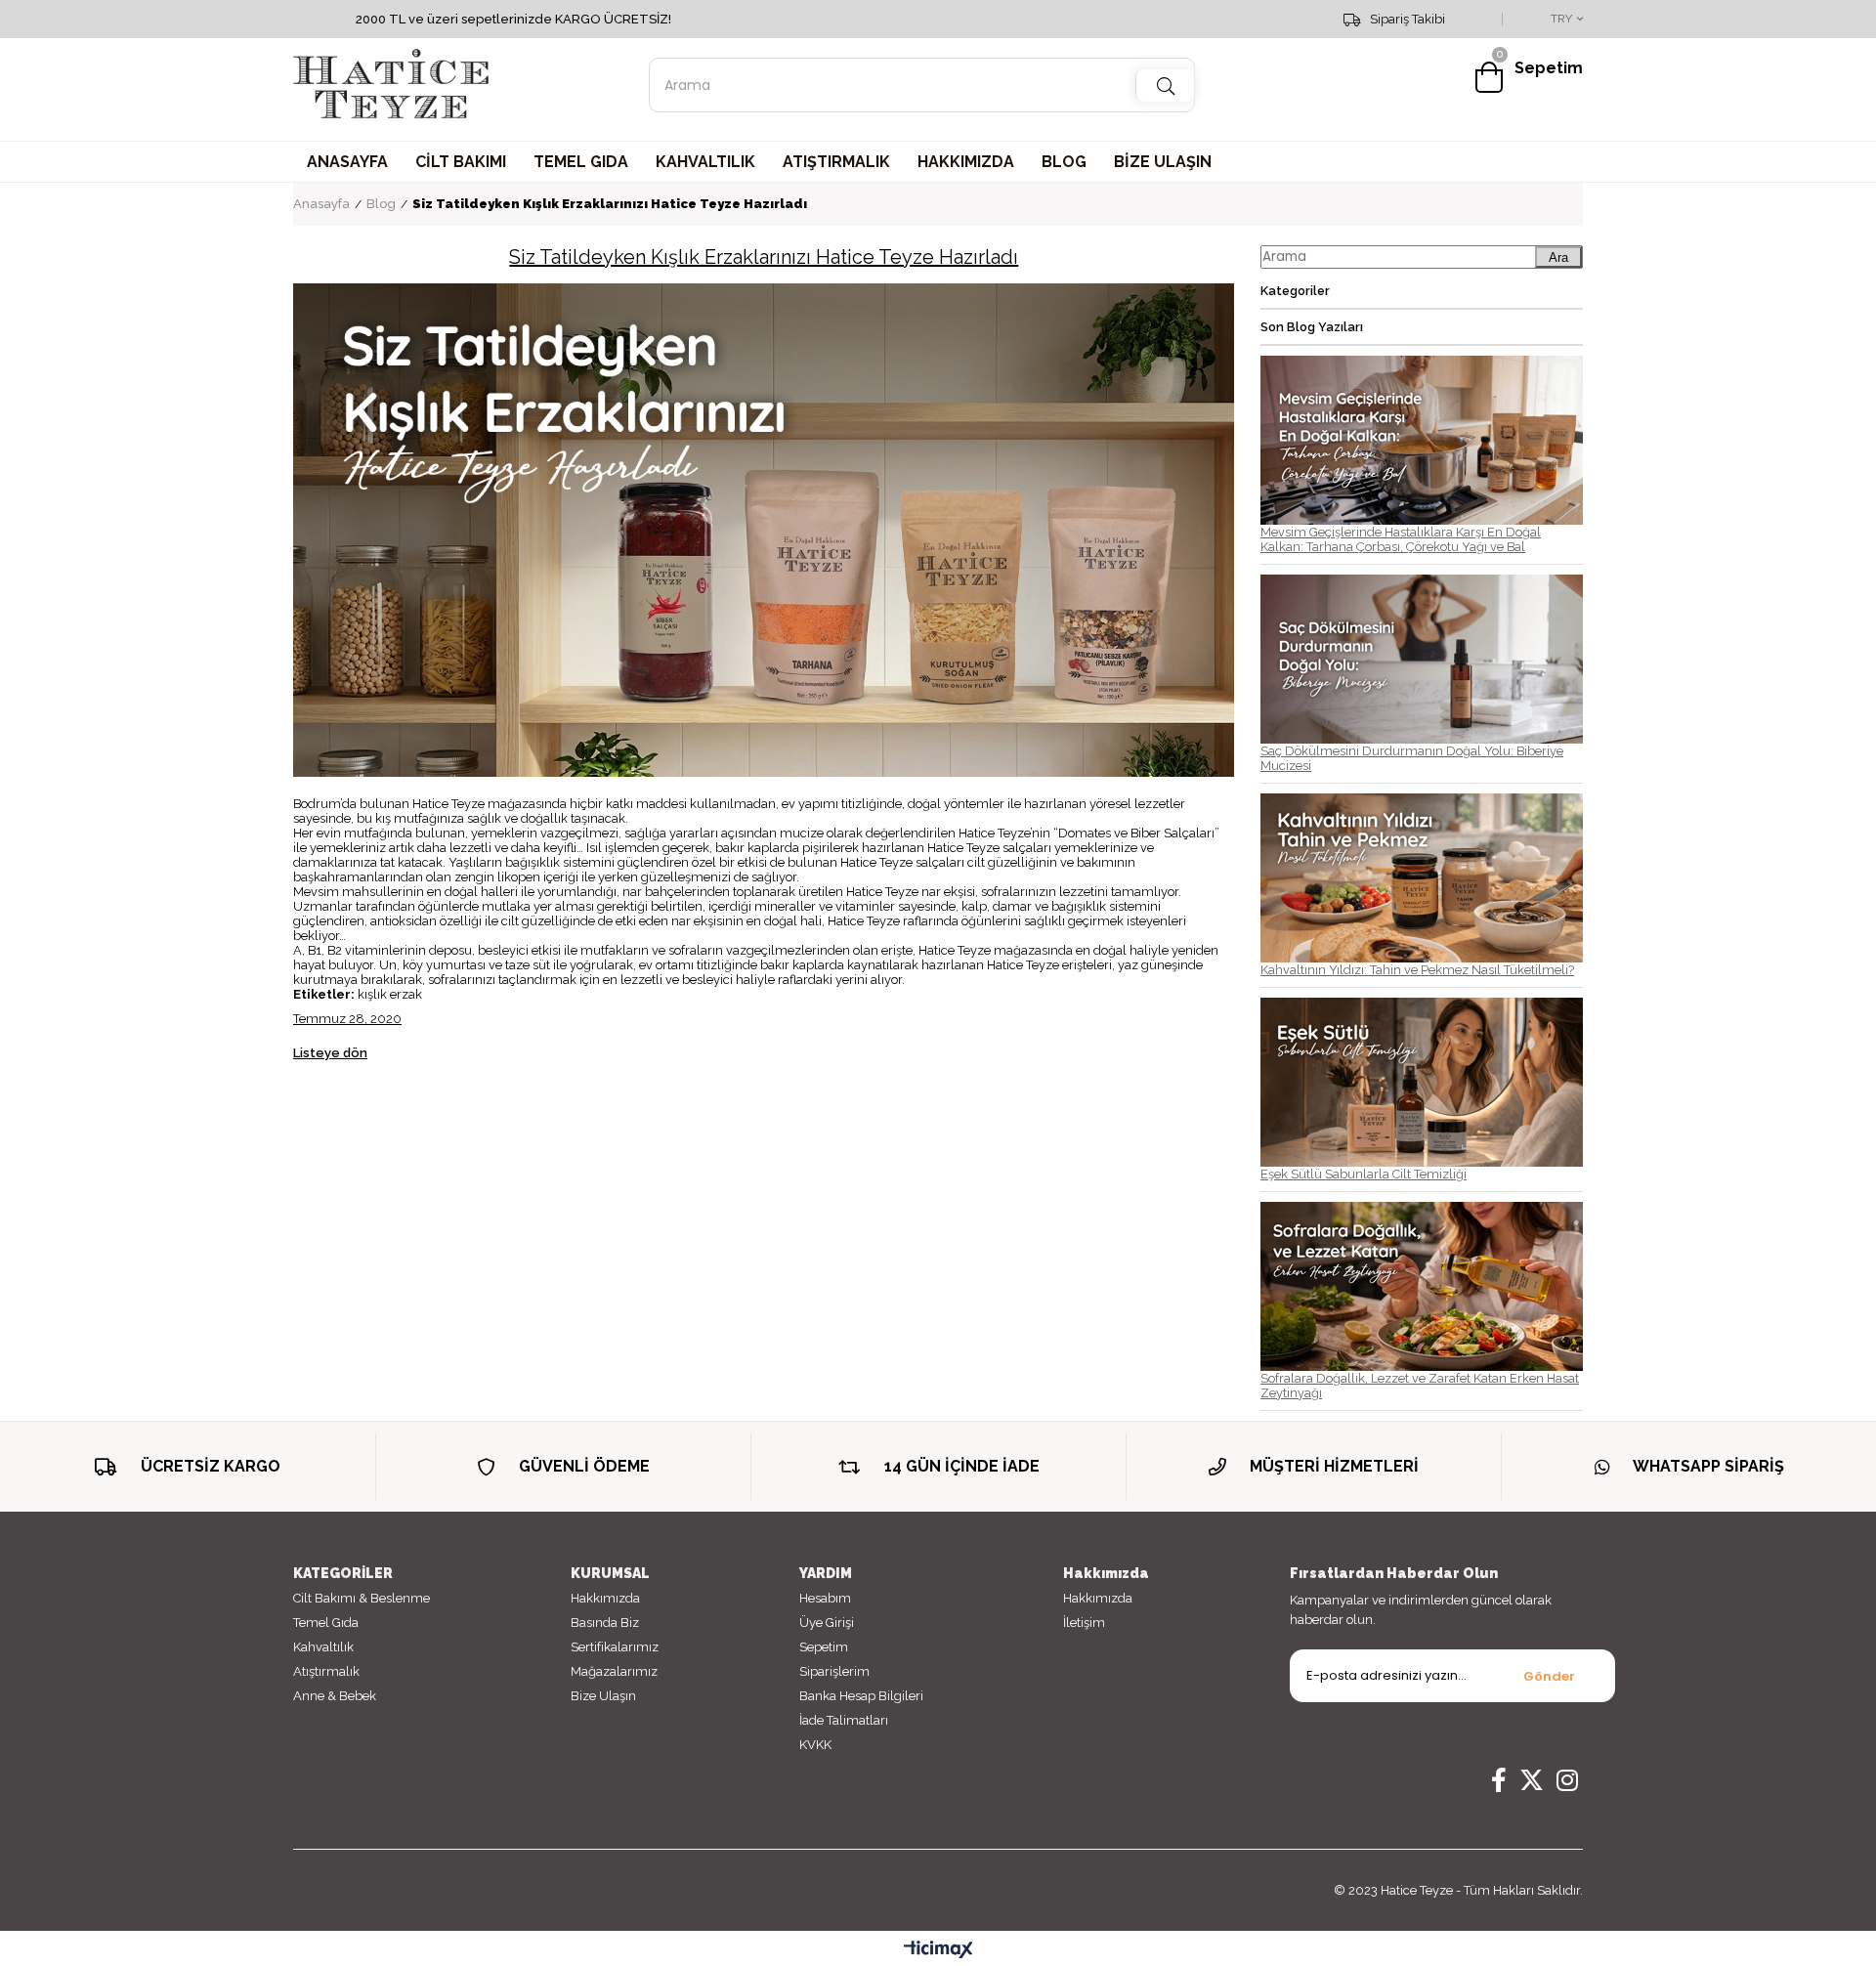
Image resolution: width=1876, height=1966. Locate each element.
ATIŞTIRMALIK (836, 162)
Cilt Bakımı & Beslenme (362, 1598)
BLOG (1064, 162)
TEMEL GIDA (581, 162)
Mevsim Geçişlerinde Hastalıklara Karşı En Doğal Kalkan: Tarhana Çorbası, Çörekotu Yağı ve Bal (1401, 539)
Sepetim (824, 1647)
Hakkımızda (605, 1598)
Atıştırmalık (326, 1671)
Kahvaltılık (323, 1647)
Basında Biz (605, 1623)
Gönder (1549, 1676)
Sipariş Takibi (1407, 20)
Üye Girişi (827, 1623)
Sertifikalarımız (615, 1647)
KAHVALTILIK (705, 162)
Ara (1558, 257)
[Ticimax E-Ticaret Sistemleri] (938, 1951)
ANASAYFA (347, 162)
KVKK (815, 1745)
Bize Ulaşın (603, 1696)
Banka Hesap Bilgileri (861, 1696)
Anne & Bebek (335, 1696)
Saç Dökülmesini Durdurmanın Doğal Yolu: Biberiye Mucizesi (1412, 758)
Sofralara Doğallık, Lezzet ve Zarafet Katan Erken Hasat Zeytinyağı (1420, 1386)
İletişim (1084, 1623)
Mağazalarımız (614, 1671)
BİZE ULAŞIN (1163, 162)
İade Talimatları (844, 1720)
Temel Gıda (326, 1623)
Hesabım (825, 1598)
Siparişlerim (834, 1671)
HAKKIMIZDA (966, 162)
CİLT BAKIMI (461, 162)
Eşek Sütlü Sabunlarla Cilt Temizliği (1364, 1174)
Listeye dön (330, 1053)
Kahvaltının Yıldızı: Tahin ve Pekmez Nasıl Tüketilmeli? (1417, 970)
